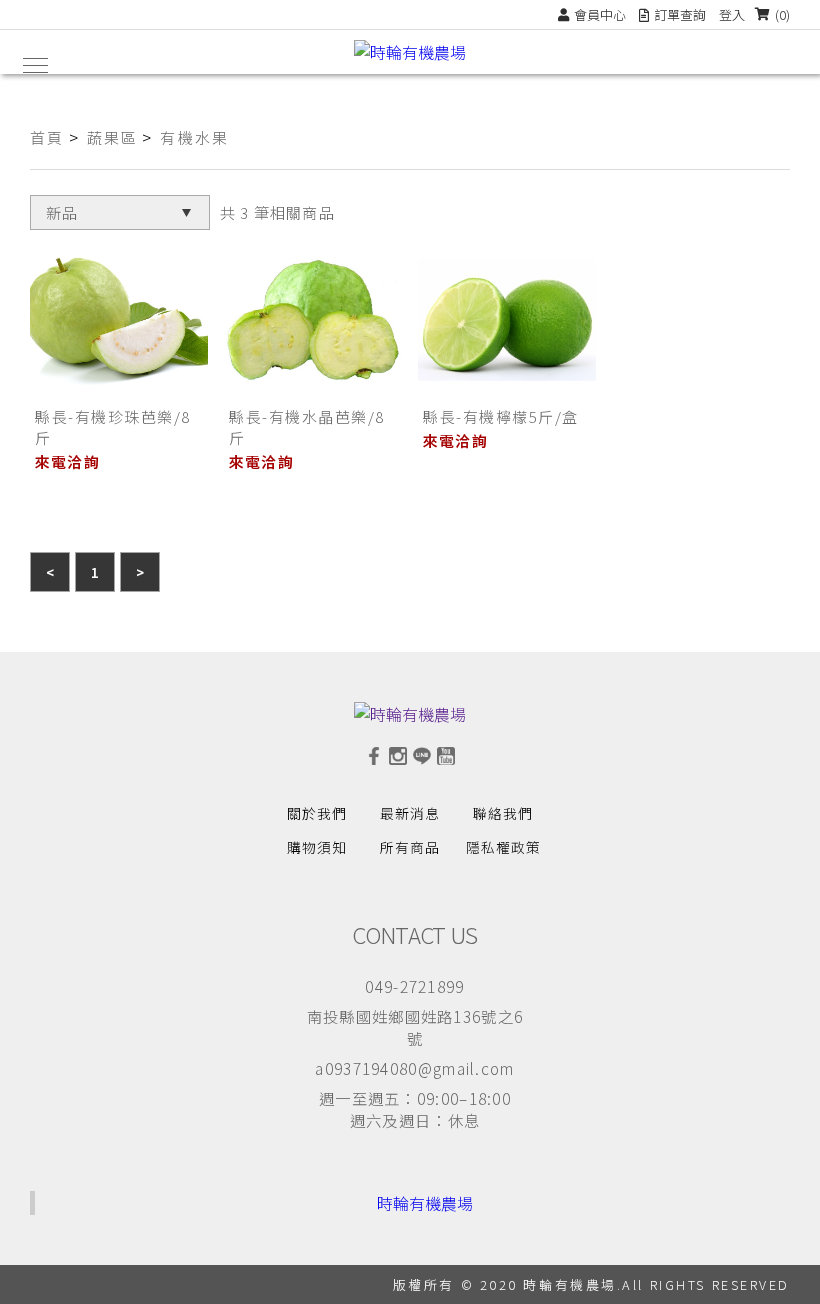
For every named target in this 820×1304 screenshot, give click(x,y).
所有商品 (410, 847)
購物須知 (317, 847)
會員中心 (600, 14)
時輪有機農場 (425, 1203)
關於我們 (317, 813)
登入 (732, 14)
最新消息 (410, 813)
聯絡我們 (503, 813)
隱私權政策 (503, 847)
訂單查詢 (680, 14)
